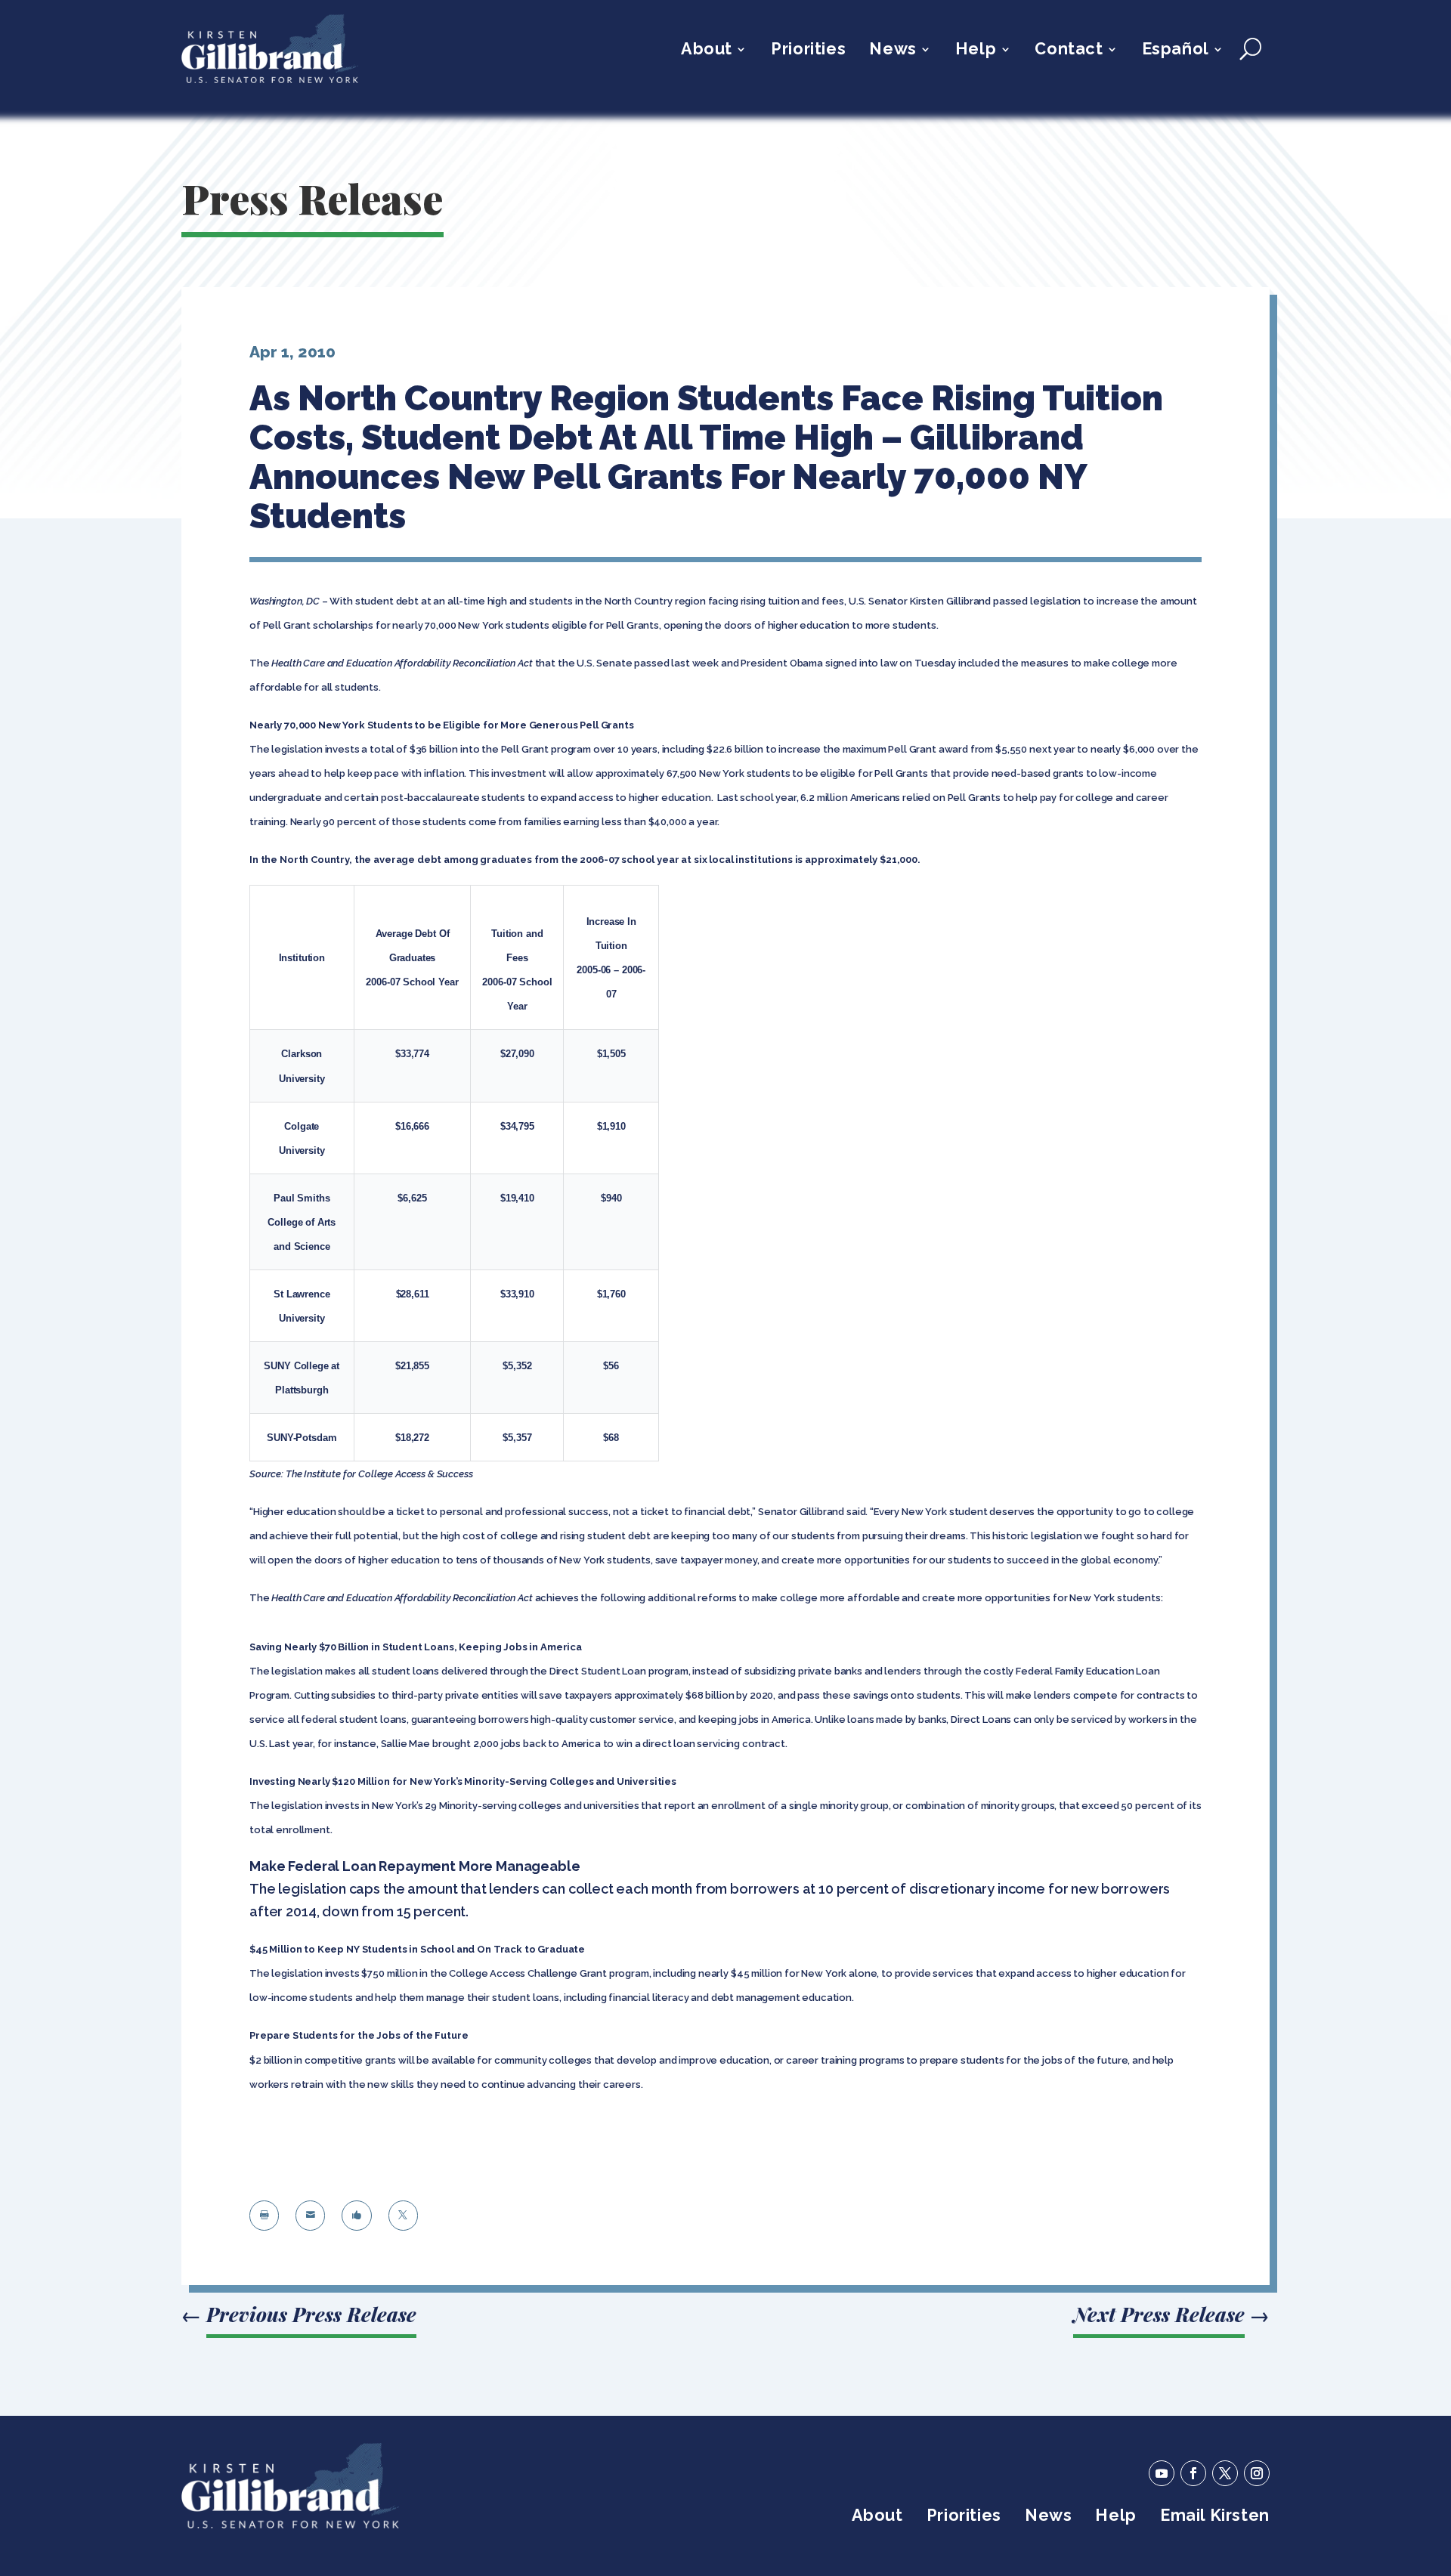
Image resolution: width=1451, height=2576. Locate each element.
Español (1176, 51)
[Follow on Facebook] (1193, 2473)
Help (976, 51)
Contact (1069, 51)
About (707, 51)
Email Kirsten (1215, 2517)
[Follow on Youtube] (1162, 2473)
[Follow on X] (1225, 2473)
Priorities (808, 51)
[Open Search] (1250, 49)
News (893, 51)
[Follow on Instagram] (1257, 2473)
